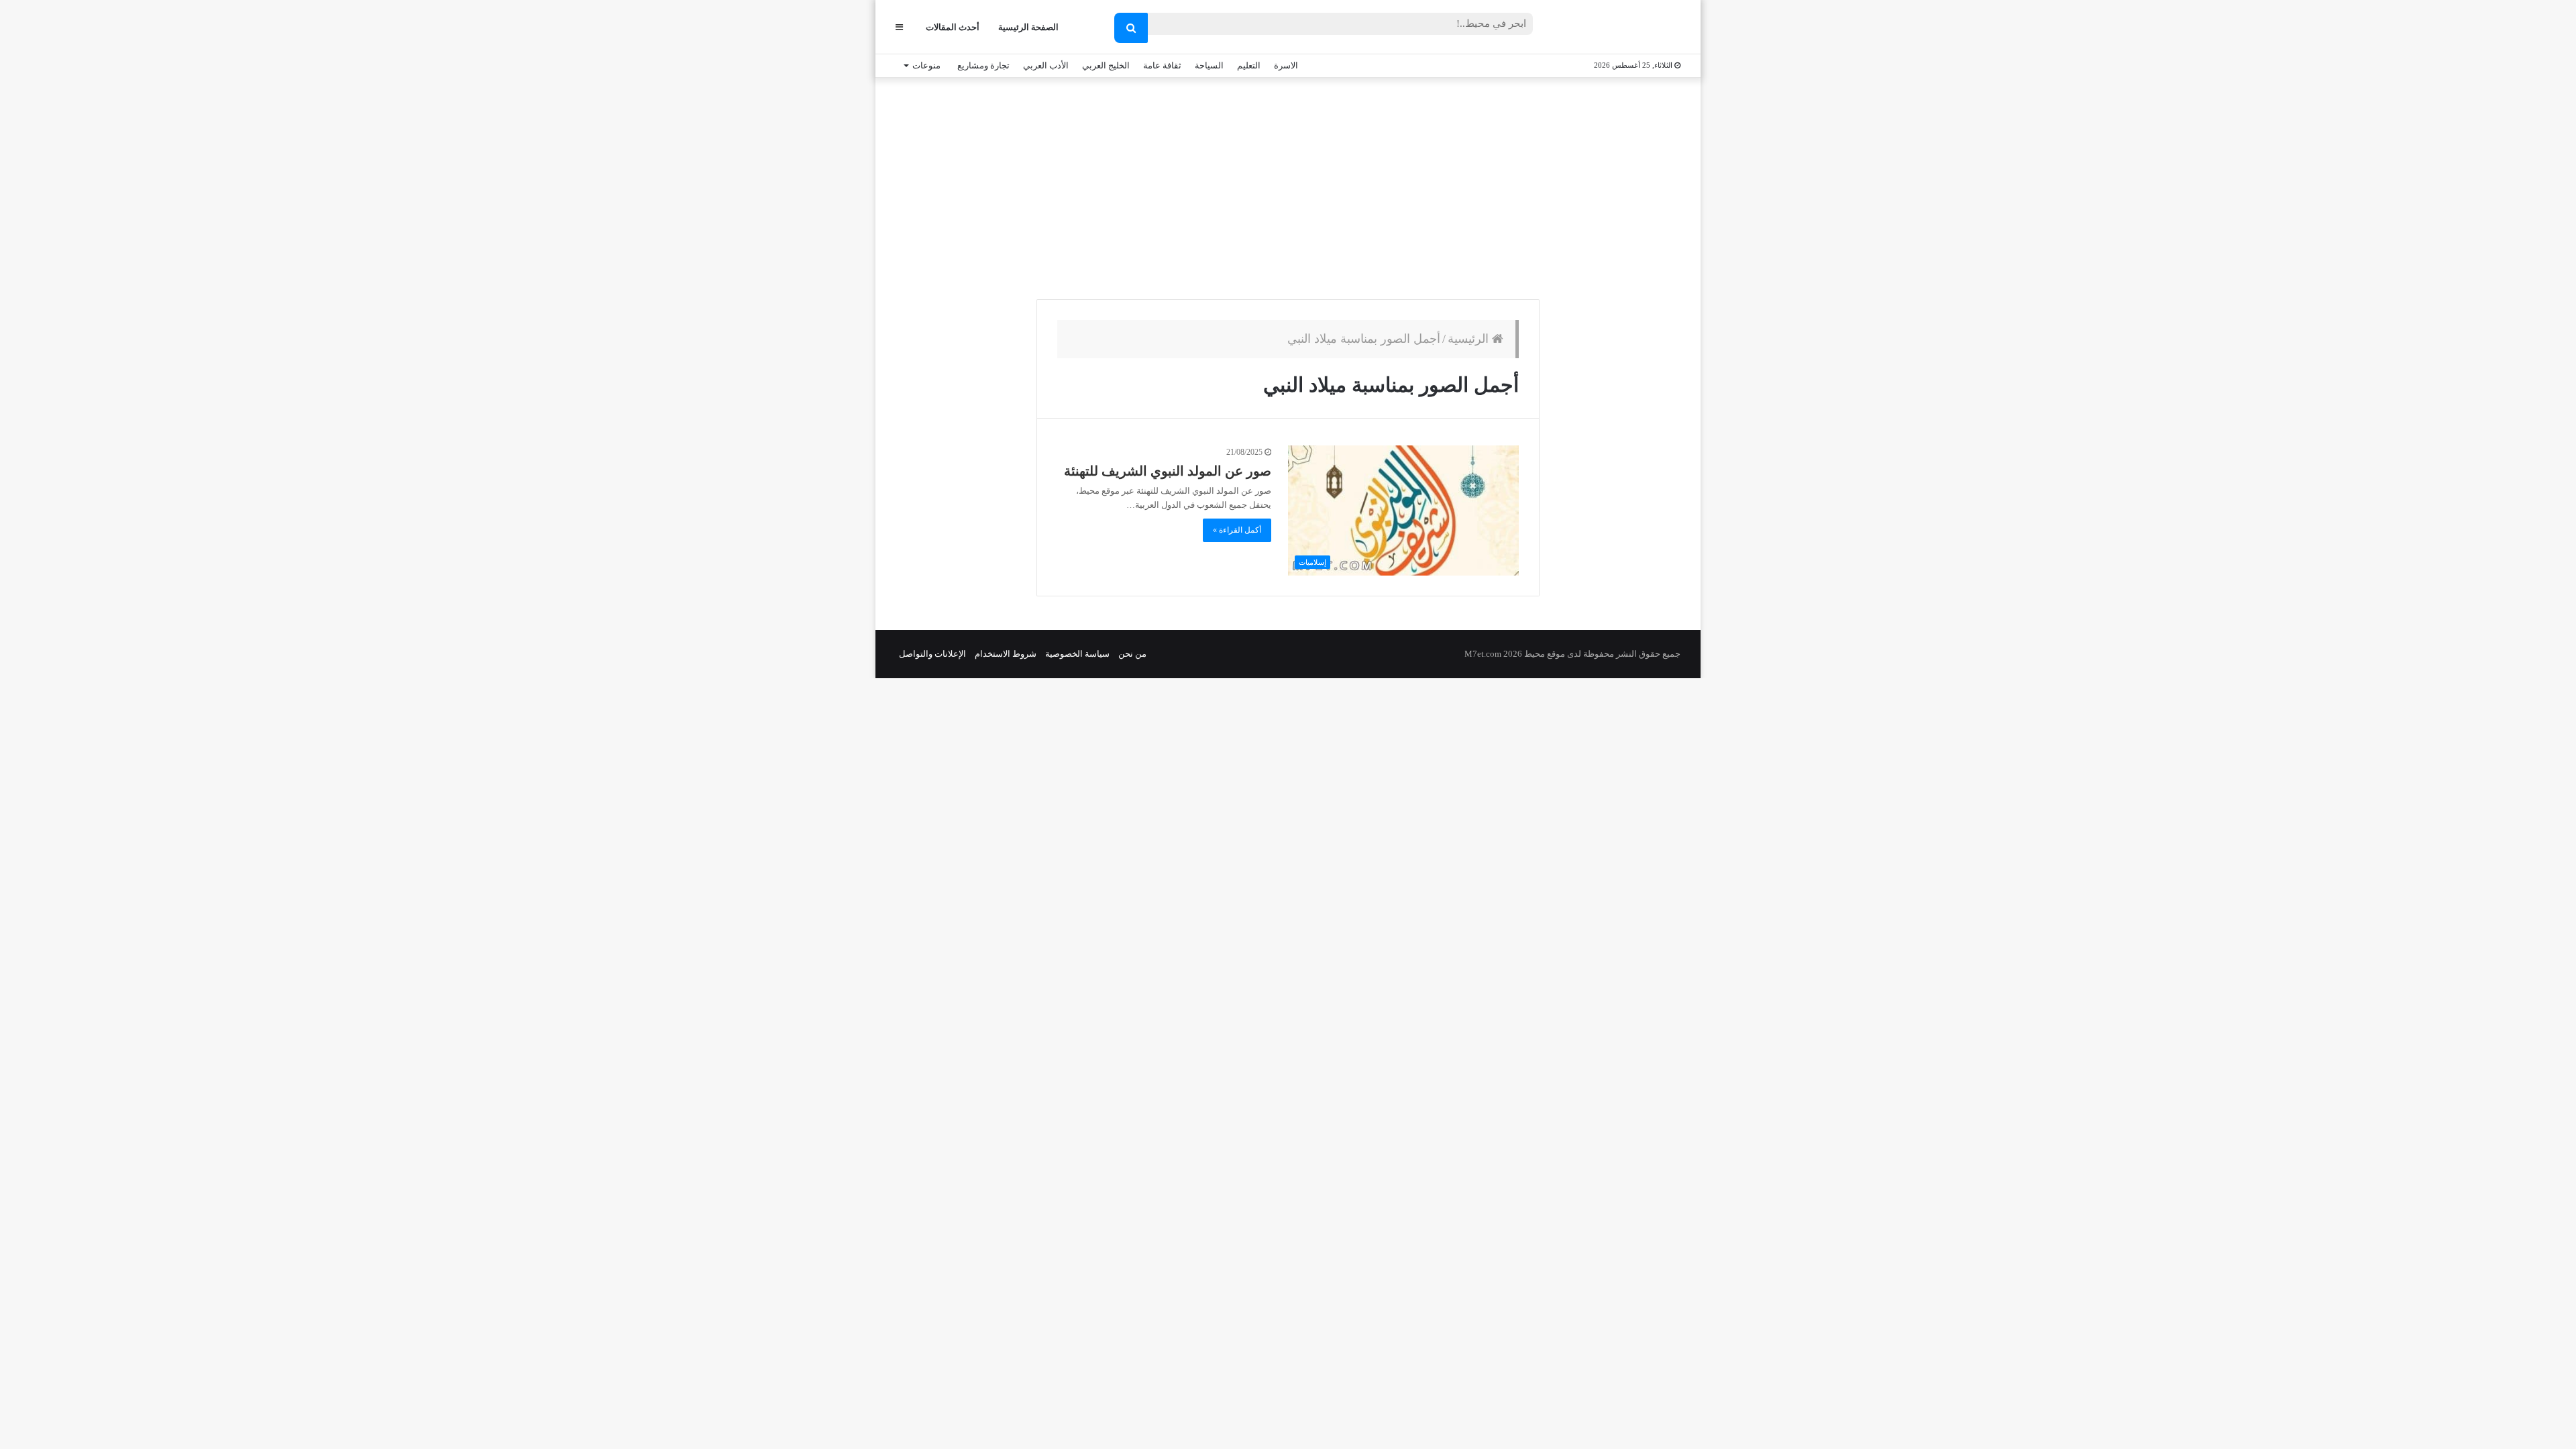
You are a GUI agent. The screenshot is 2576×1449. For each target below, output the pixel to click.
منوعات (926, 65)
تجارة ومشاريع (983, 65)
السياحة (1209, 65)
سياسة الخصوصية (1077, 654)
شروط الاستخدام (1006, 654)
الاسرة (1286, 65)
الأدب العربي (1046, 65)
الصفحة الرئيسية (1028, 27)
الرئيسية (1470, 339)
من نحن (1132, 654)
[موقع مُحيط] (1626, 28)
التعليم (1249, 65)
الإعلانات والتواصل (932, 654)
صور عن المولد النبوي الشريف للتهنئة (1168, 471)
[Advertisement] (1288, 185)
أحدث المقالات (953, 27)
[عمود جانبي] (899, 27)
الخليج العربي (1106, 65)
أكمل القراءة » (1237, 530)
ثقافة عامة (1162, 65)
